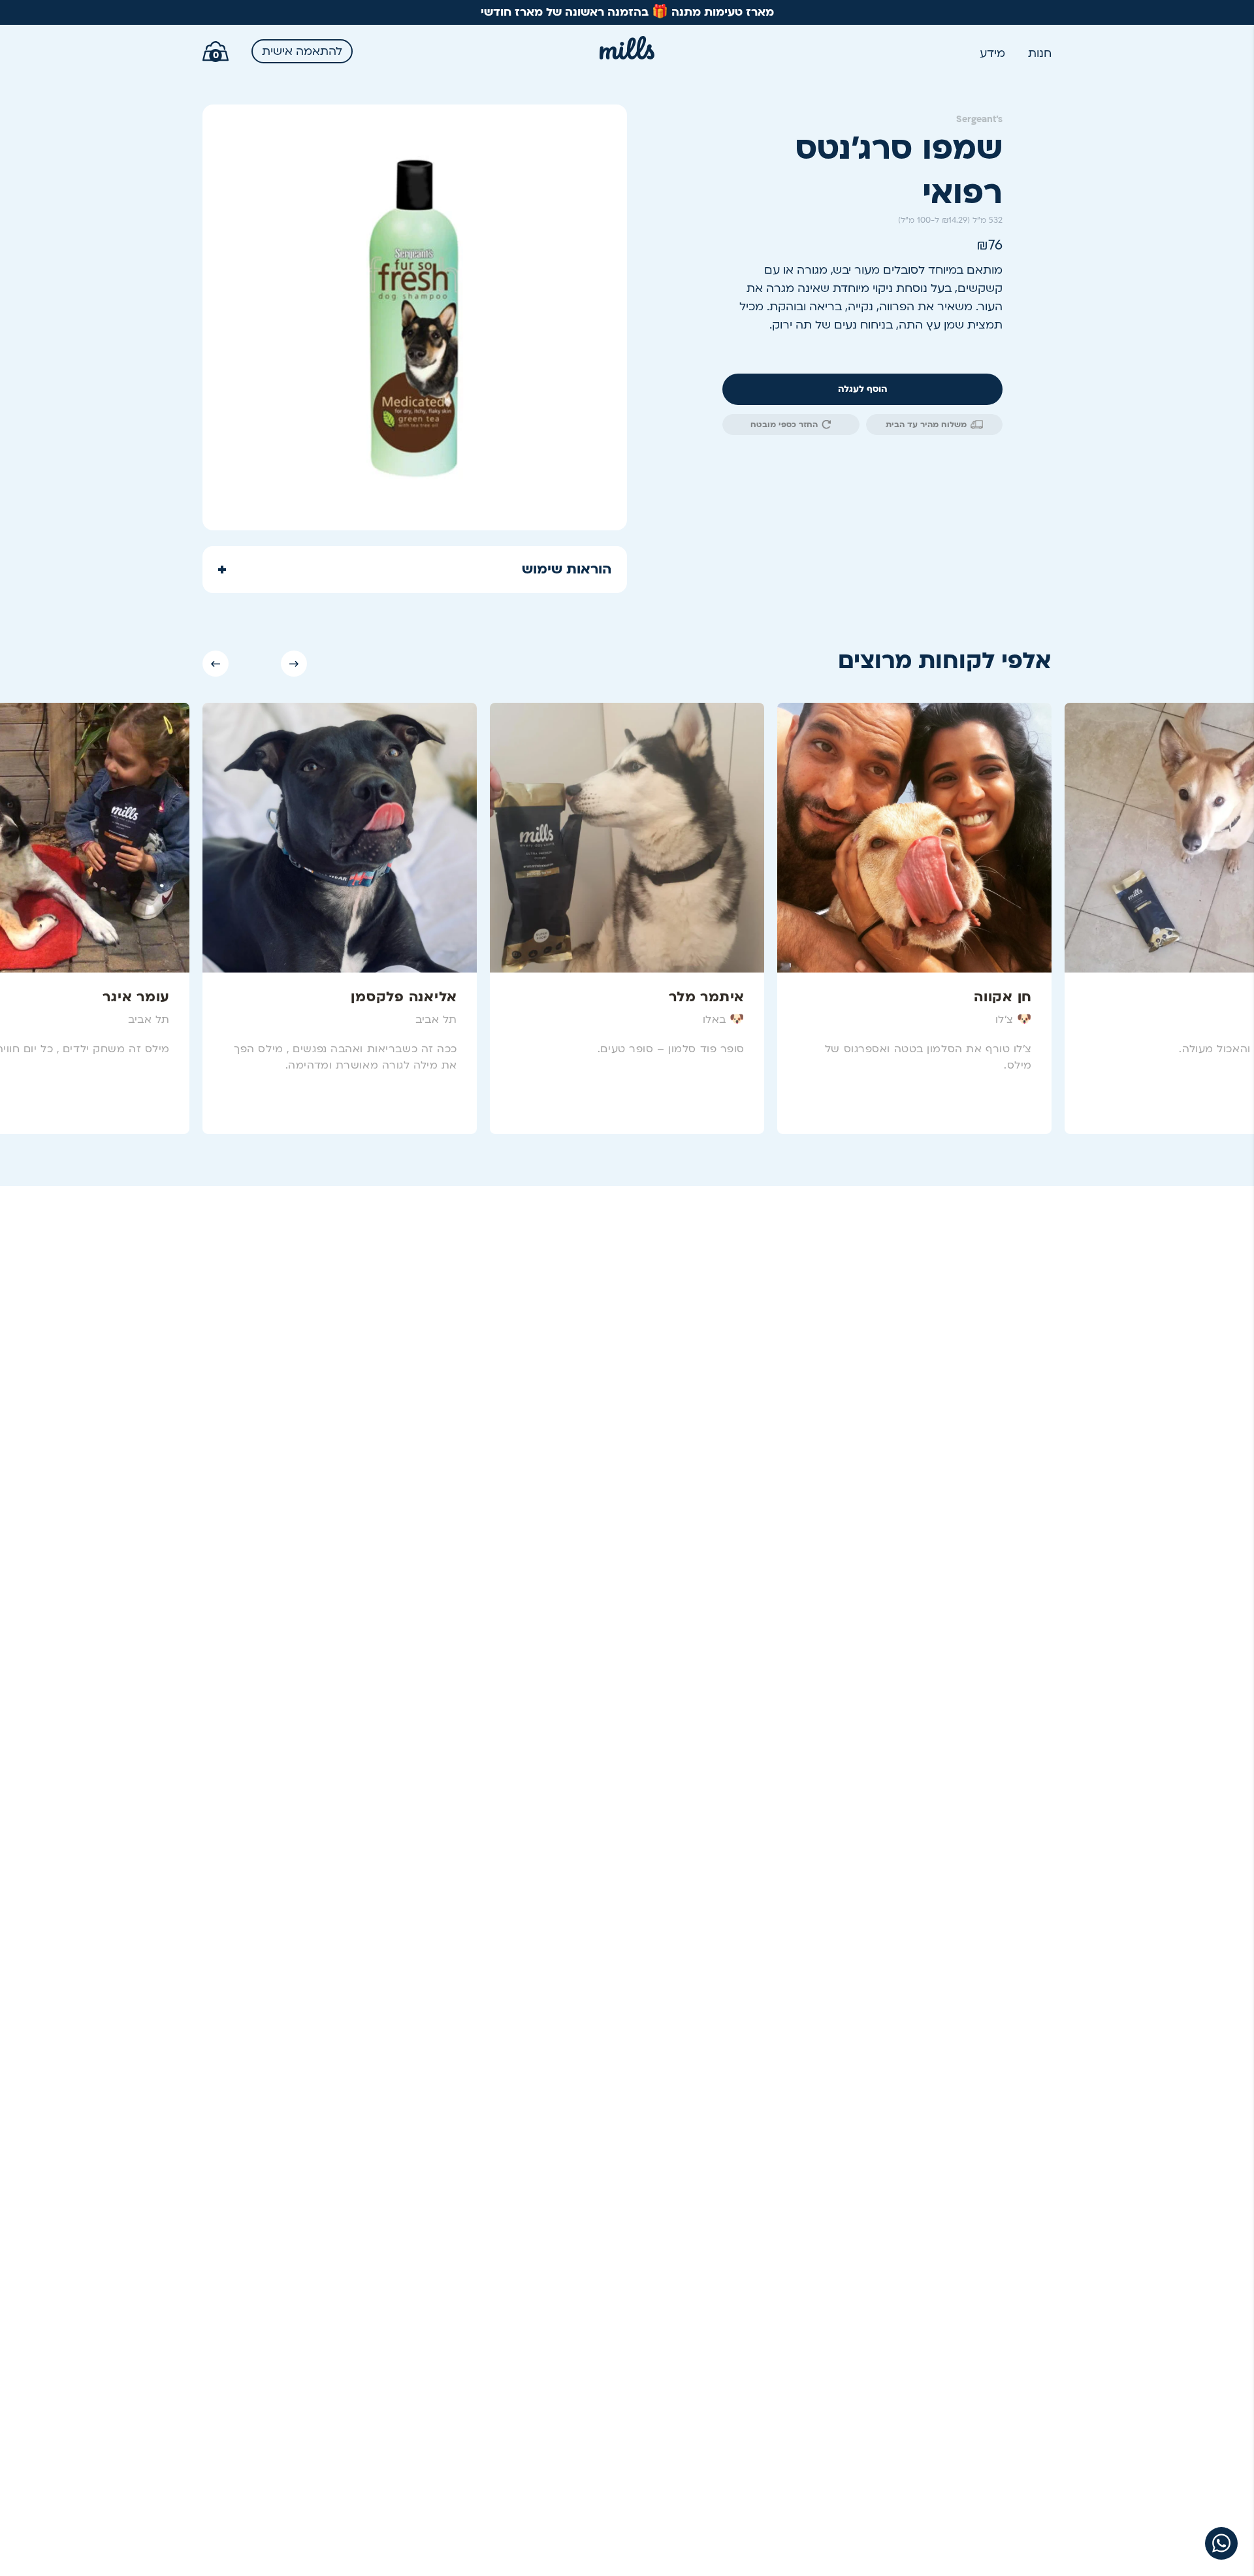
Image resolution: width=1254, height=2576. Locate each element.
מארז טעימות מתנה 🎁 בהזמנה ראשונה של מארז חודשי (627, 12)
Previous (216, 664)
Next (294, 664)
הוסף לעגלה (863, 389)
